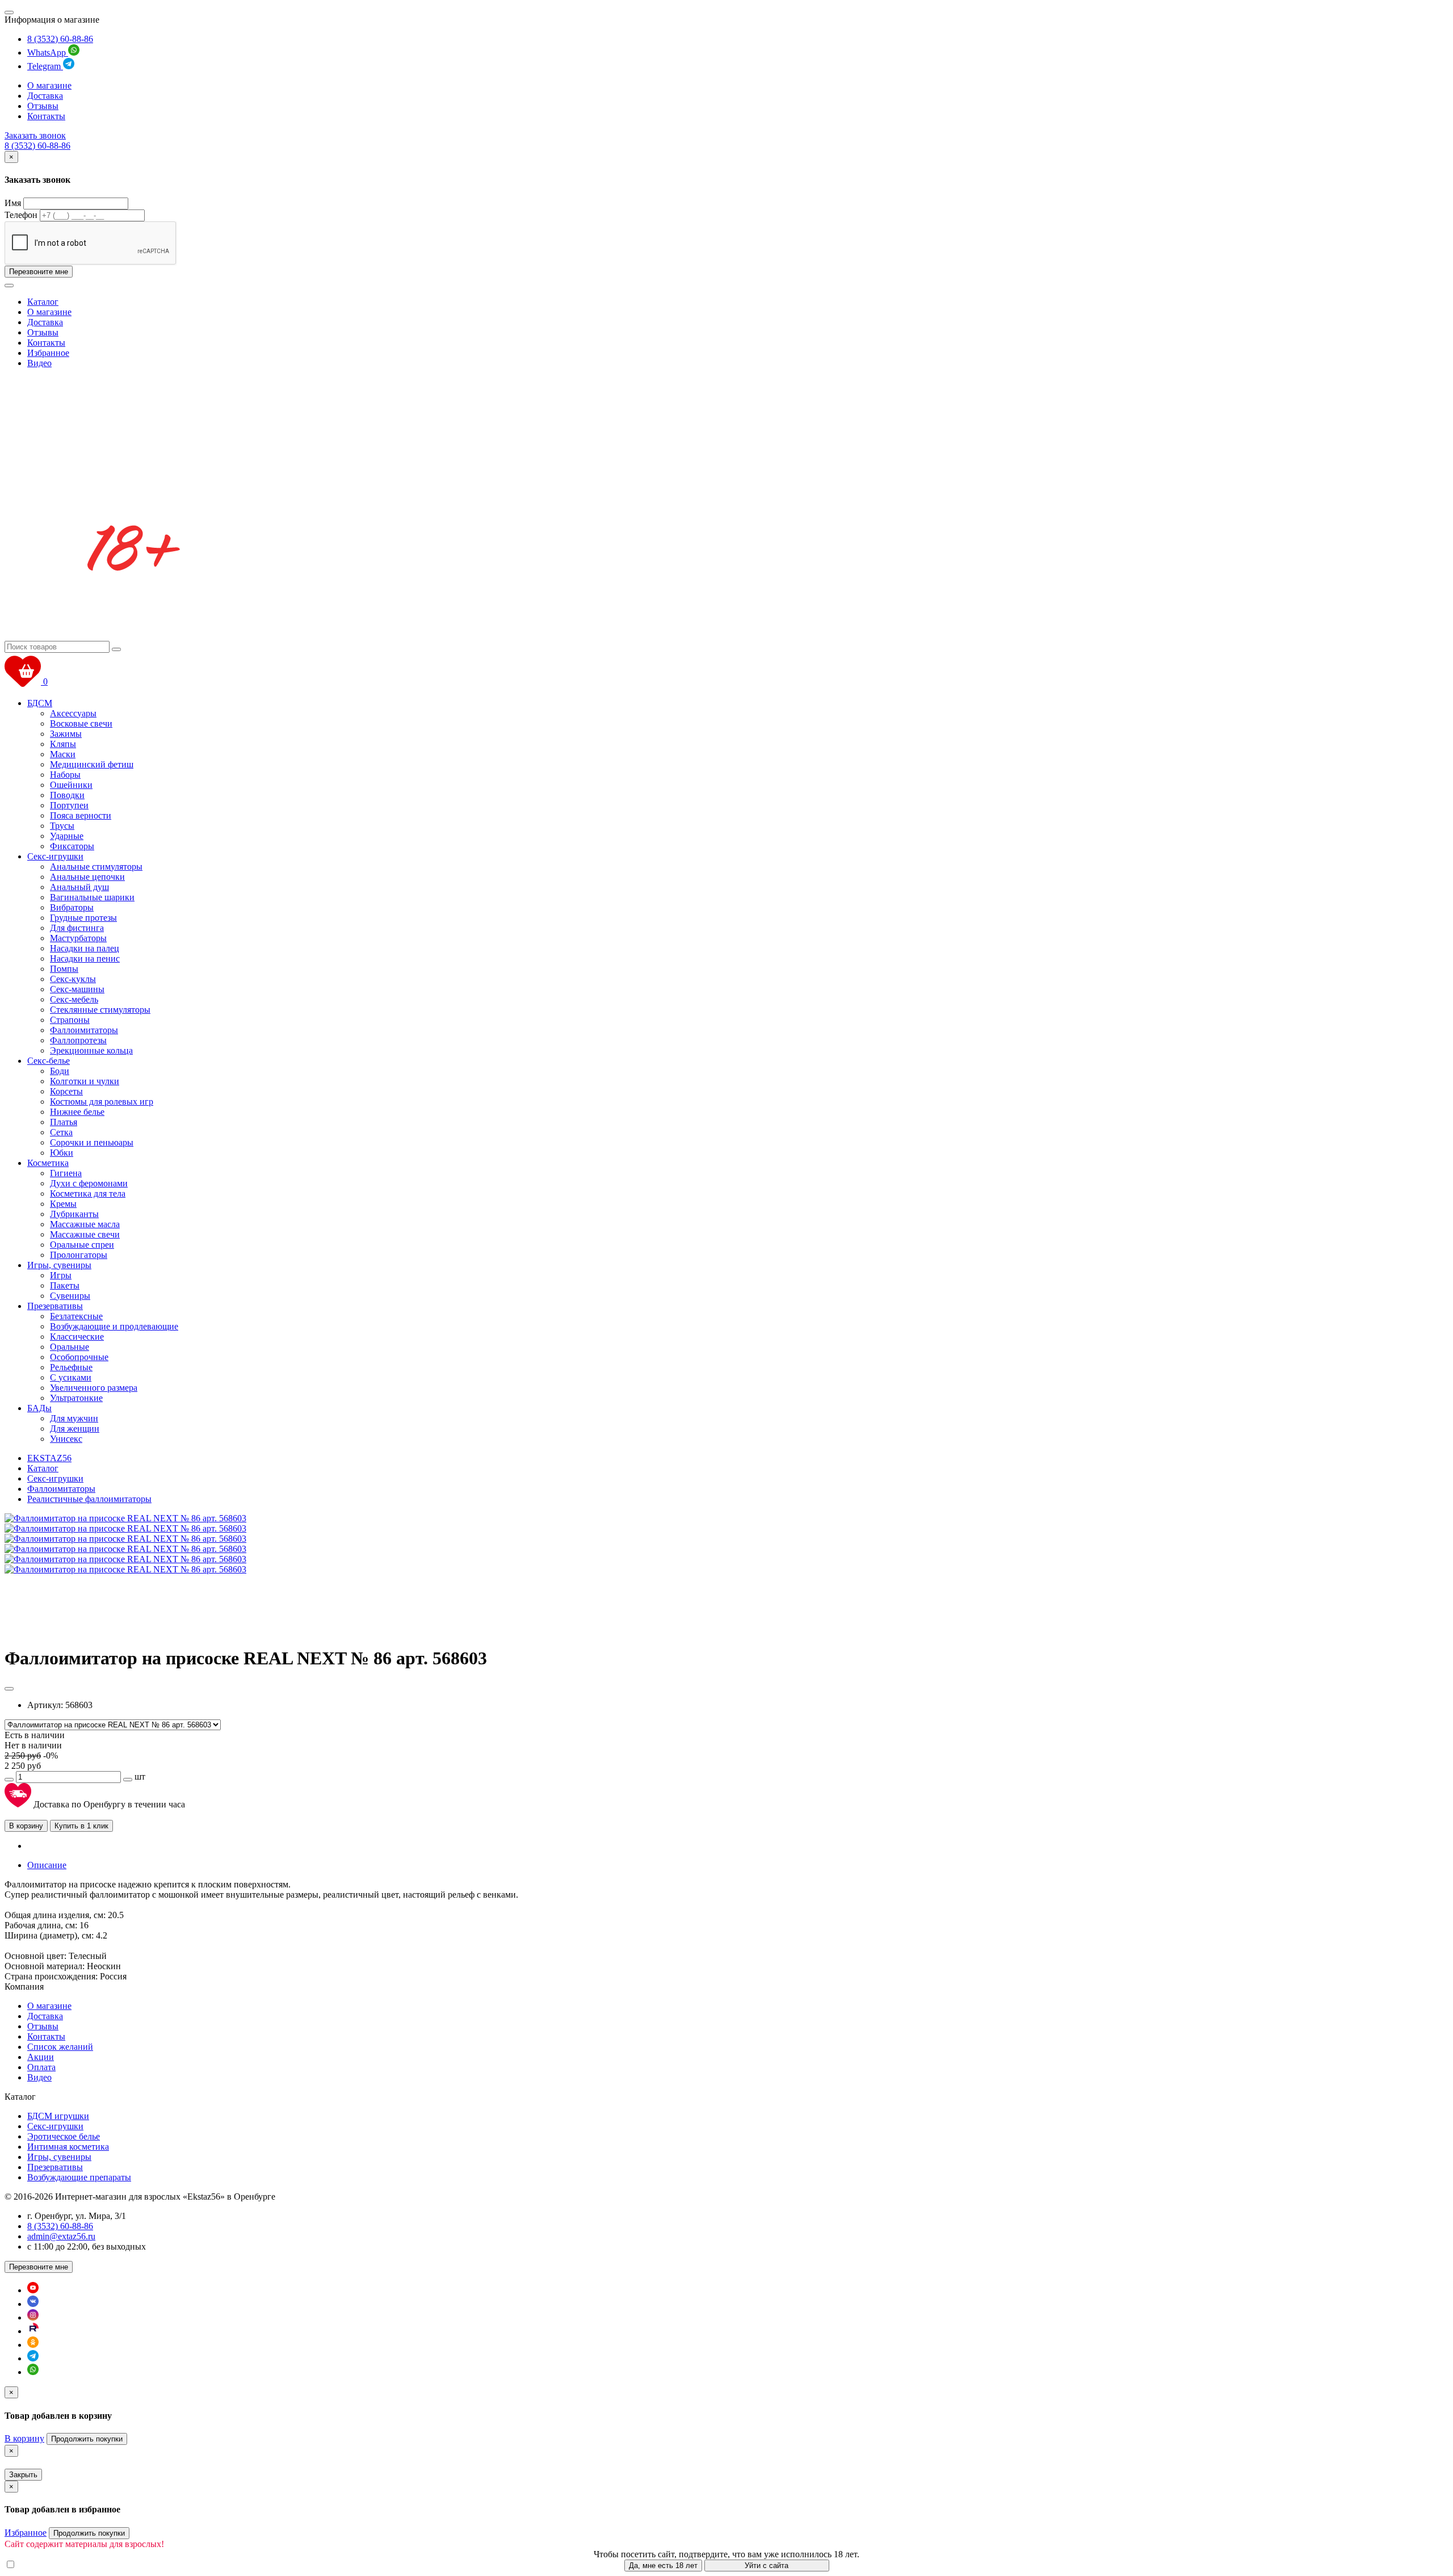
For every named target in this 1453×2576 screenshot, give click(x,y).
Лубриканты (74, 1214)
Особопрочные (79, 1357)
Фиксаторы (72, 846)
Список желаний (60, 2047)
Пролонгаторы (79, 1255)
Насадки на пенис (85, 958)
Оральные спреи (82, 1245)
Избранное (48, 353)
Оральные (70, 1347)
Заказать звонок (35, 135)
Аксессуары (73, 713)
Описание (47, 1865)
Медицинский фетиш (92, 764)
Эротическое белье (64, 2136)
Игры (61, 1275)
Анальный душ (79, 887)
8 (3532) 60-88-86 (60, 39)
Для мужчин (74, 1418)
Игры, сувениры (59, 1265)
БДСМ (40, 703)
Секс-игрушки (55, 856)
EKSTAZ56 (49, 1458)
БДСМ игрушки (58, 2116)
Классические (77, 1337)
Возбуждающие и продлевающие (114, 1326)
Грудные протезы (83, 918)
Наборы (65, 775)
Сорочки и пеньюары (92, 1142)
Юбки (62, 1153)
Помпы (64, 969)
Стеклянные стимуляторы (100, 1010)
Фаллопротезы (78, 1040)
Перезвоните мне (39, 272)
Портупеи (69, 805)
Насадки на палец (85, 948)
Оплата (41, 2067)
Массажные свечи (85, 1234)
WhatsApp (48, 53)
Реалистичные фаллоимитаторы (89, 1499)
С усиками (71, 1377)
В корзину (26, 1826)
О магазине (49, 85)
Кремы (63, 1204)
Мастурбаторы (78, 938)
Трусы (62, 826)
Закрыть (23, 2475)
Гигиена (66, 1173)
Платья (64, 1122)
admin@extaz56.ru (61, 2236)
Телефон (21, 215)
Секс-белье (49, 1061)
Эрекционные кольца (91, 1050)
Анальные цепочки (87, 877)
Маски (63, 754)
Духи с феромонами (89, 1183)
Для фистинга (77, 928)
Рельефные (71, 1367)
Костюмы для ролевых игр (102, 1102)
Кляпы (63, 744)
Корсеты (66, 1091)
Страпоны (70, 1020)
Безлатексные (76, 1316)
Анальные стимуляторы (96, 867)
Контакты (46, 116)
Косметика (48, 1163)
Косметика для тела (88, 1193)
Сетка (61, 1132)
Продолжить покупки (87, 2439)
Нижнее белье (77, 1112)
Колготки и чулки (85, 1081)
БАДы (39, 1408)
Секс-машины (77, 989)
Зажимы (66, 734)
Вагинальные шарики (92, 897)
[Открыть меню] (9, 12)
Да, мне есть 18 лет (663, 2565)
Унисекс (66, 1439)
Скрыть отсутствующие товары (79, 2565)
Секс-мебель (74, 999)
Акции (41, 2057)
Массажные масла (85, 1224)
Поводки (67, 795)
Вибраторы (72, 907)
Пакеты (65, 1285)
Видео (39, 363)
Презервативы (55, 1306)
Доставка (45, 96)
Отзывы (43, 106)
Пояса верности (81, 815)
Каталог (43, 302)
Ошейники (71, 785)
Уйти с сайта (767, 2565)
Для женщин (75, 1428)
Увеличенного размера (94, 1388)
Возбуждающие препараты (79, 2177)
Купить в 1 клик (81, 1826)
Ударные (67, 836)
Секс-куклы (73, 979)
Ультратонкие (76, 1398)
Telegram (45, 66)
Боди (60, 1071)
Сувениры (70, 1296)
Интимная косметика (68, 2147)
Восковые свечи (81, 723)
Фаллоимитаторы (84, 1030)
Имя (13, 203)
